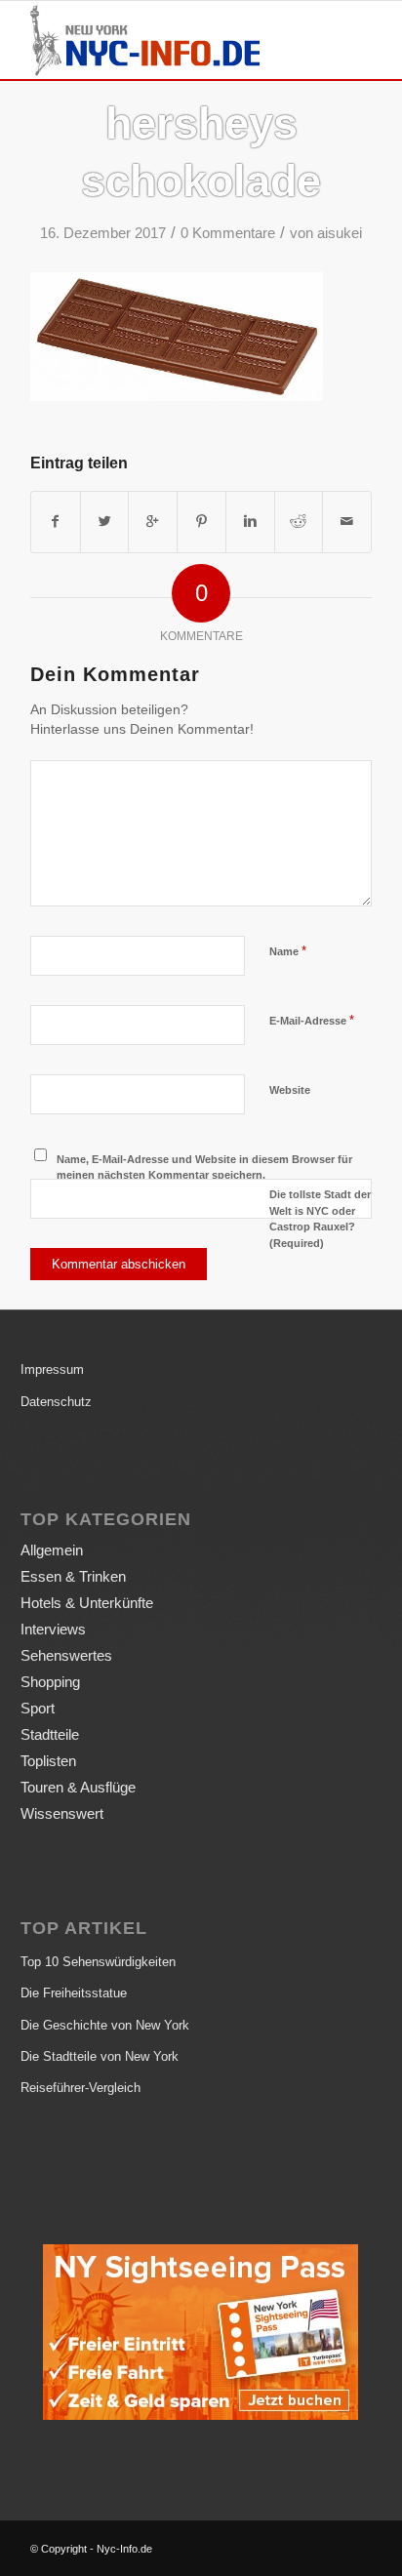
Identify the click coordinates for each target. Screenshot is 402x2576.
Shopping (50, 1682)
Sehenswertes (66, 1655)
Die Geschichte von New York (105, 2025)
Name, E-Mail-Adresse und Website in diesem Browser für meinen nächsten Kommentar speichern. (204, 1167)
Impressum (52, 1369)
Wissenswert (62, 1813)
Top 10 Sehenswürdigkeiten (98, 1962)
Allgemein (52, 1550)
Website (290, 1090)
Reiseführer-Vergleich (80, 2088)
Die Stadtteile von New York (100, 2056)
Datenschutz (56, 1402)
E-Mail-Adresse (312, 1020)
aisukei (340, 233)
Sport (38, 1708)
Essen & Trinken (73, 1576)
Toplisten (48, 1761)
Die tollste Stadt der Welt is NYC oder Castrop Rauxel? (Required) (320, 1219)
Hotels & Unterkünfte (87, 1603)
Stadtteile (50, 1734)
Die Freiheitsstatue (74, 1993)
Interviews (53, 1629)
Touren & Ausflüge (78, 1787)
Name (288, 951)
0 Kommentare (228, 233)
